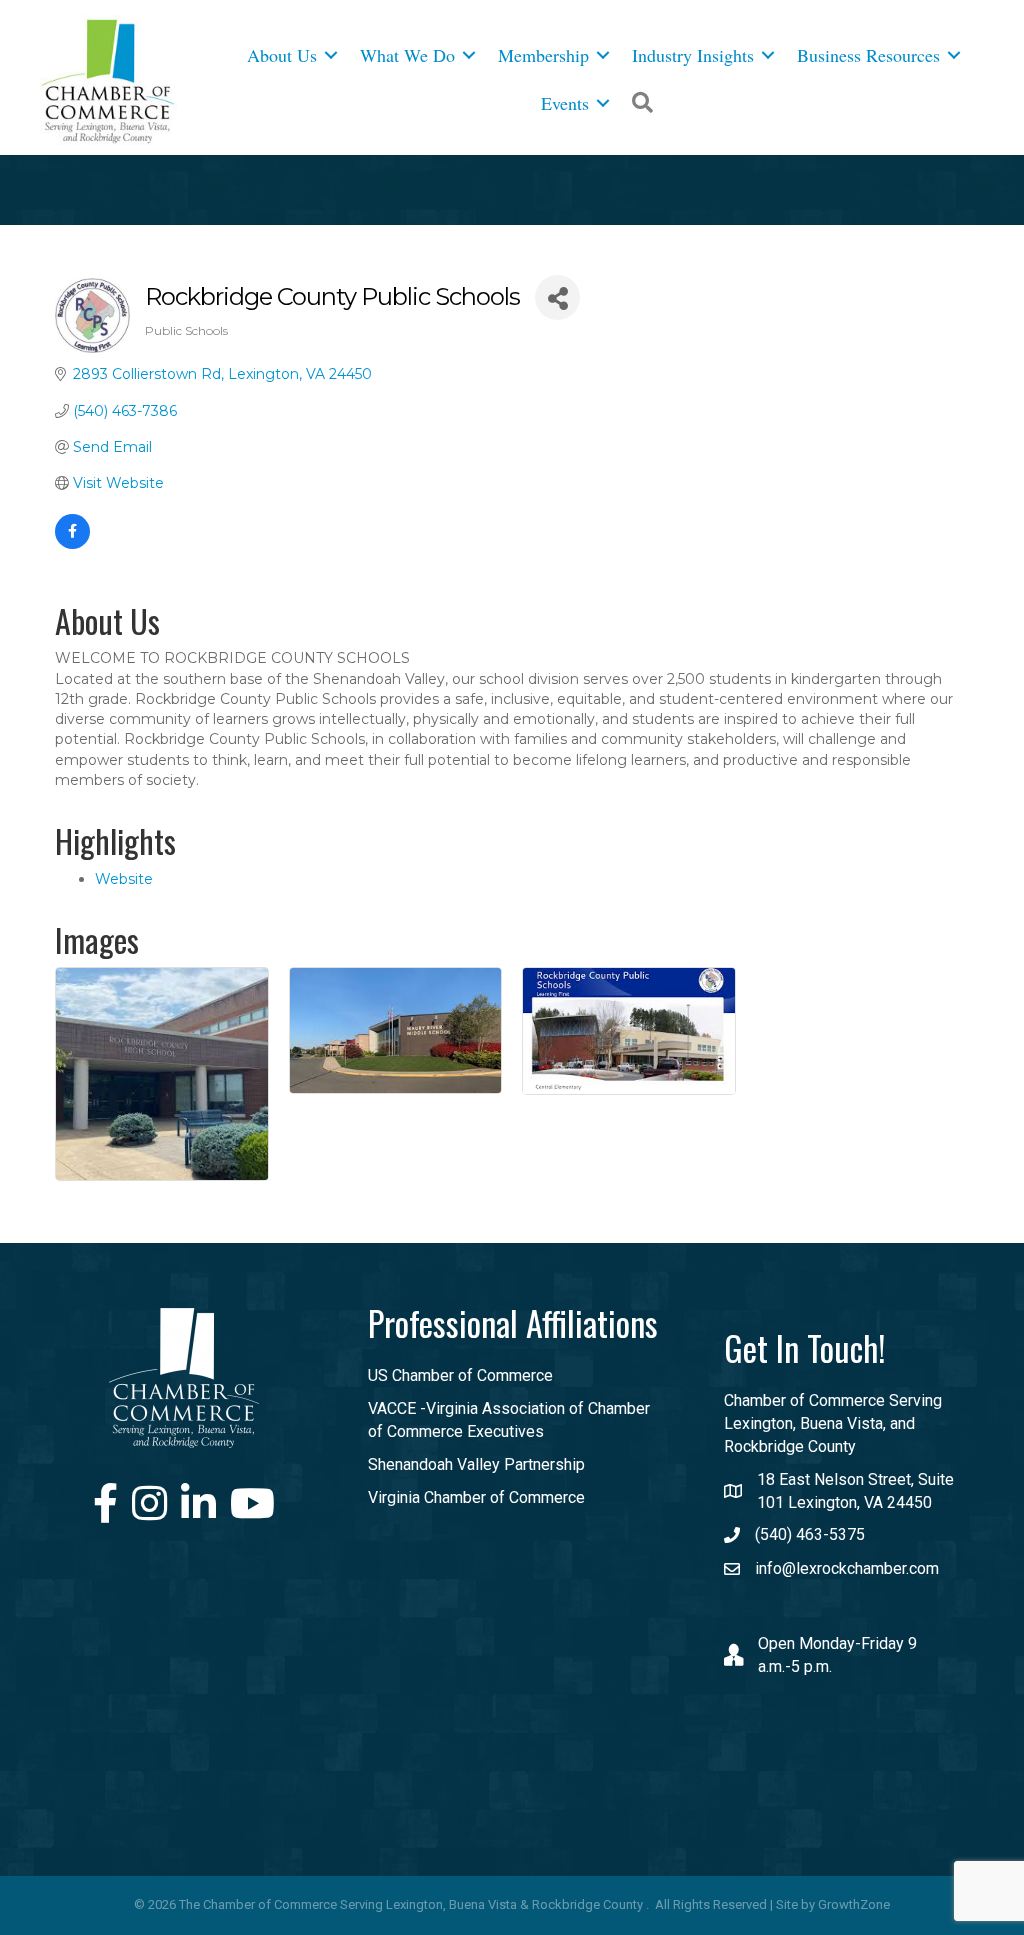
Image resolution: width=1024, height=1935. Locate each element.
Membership (543, 55)
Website (124, 879)
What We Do (407, 55)
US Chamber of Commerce (460, 1375)
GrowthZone (854, 1904)
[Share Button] (557, 297)
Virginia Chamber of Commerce (476, 1497)
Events (565, 103)
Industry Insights (693, 55)
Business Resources (868, 55)
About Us (282, 55)
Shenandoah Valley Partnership (476, 1464)
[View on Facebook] (72, 544)
